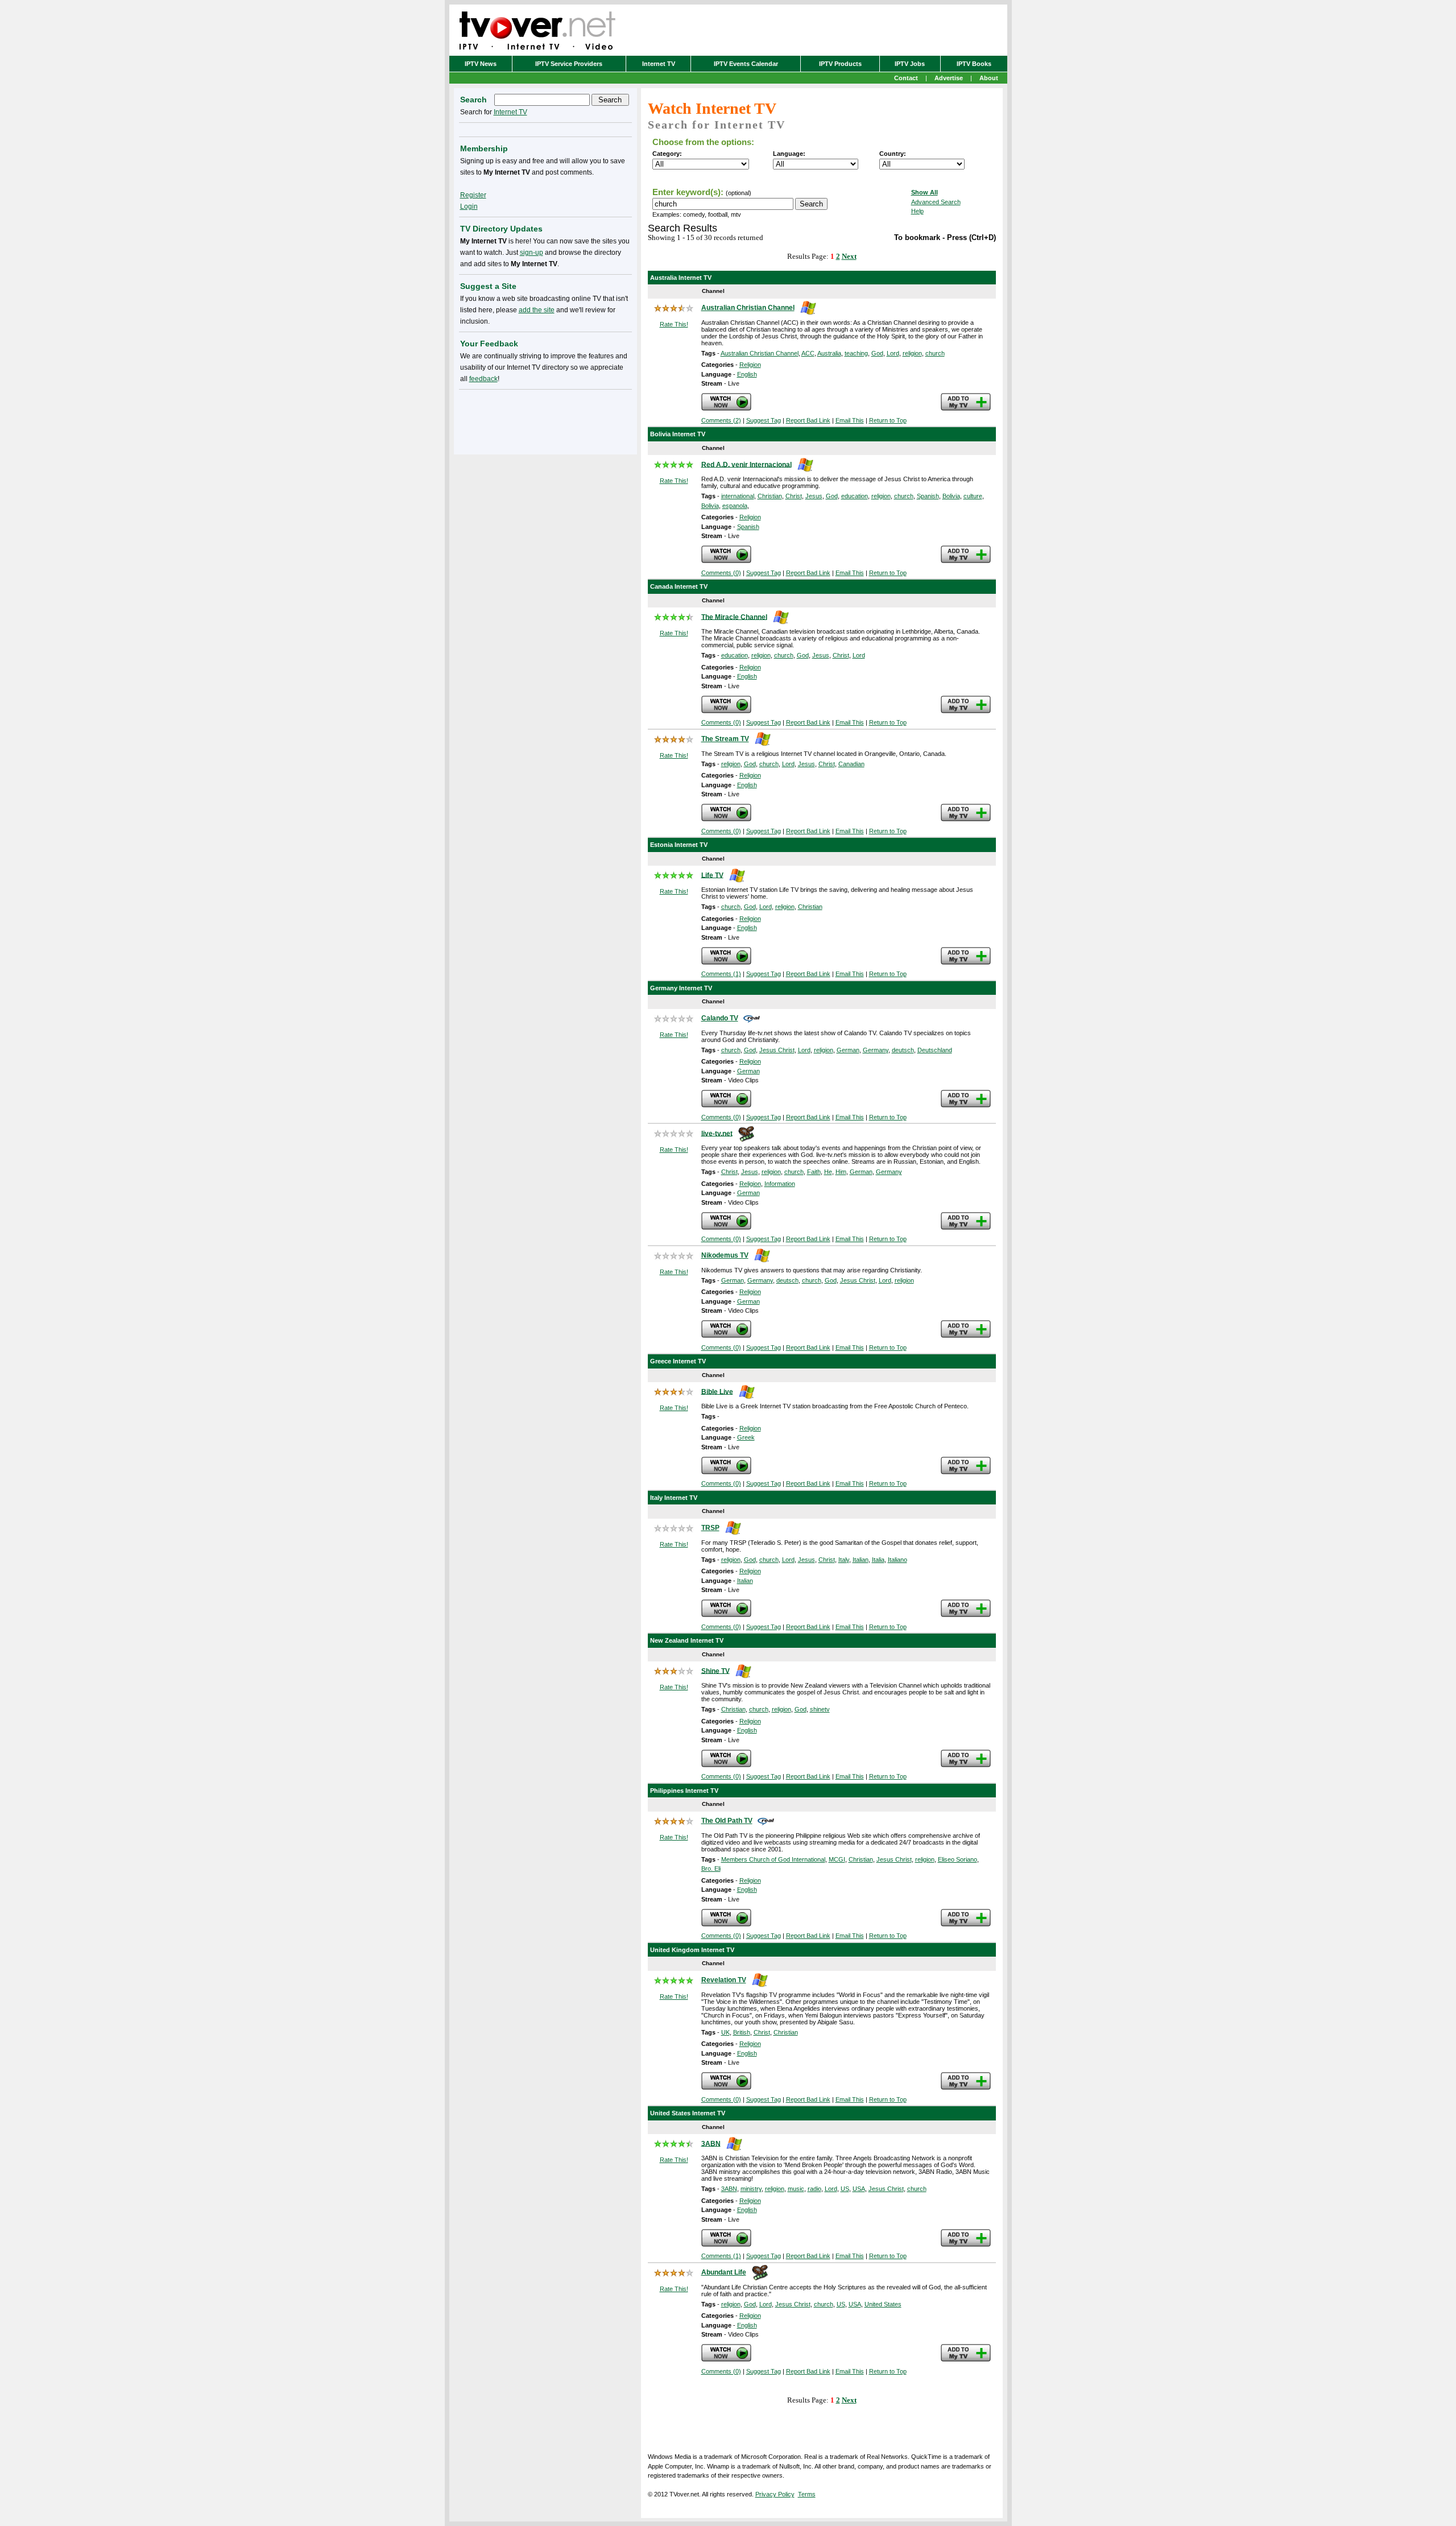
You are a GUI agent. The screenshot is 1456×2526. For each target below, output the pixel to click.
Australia (829, 353)
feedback (483, 379)
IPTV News (481, 64)
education (855, 496)
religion (912, 353)
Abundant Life (724, 2272)
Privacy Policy (775, 2494)
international (738, 496)
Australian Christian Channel (748, 308)
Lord (893, 353)
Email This (850, 420)
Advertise (949, 78)
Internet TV (659, 64)
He (828, 1172)
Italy (844, 1560)
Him (841, 1172)
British (742, 2032)
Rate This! (674, 324)
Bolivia (951, 496)
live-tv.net (717, 1133)
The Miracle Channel (734, 617)
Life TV (712, 875)
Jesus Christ (777, 1050)
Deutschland (935, 1050)
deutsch (903, 1050)
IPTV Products (840, 64)
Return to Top (888, 420)
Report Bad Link (808, 420)
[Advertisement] (545, 420)
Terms (807, 2494)
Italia (878, 1560)
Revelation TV (724, 1980)
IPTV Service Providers (569, 64)
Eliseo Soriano (957, 1859)
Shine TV (715, 1671)
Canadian (851, 764)
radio (814, 2189)
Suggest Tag (764, 420)
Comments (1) (721, 974)
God (877, 353)
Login (469, 206)
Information (780, 1184)
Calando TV (720, 1018)
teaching (856, 353)
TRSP (710, 1528)
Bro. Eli (711, 1868)
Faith (814, 1172)
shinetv (820, 1709)
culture (973, 496)
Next (849, 256)
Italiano (897, 1560)
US (845, 2189)
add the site (537, 310)
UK (725, 2032)
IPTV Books (974, 64)
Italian (861, 1560)
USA (859, 2189)
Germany (876, 1050)
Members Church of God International (773, 1859)
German (848, 1050)
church (935, 353)
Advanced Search (936, 202)
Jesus (814, 496)
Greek (746, 1437)
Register (473, 195)
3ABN (711, 2143)
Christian (770, 496)
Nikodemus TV (725, 1255)
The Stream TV (725, 739)
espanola (735, 506)
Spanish (928, 496)
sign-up (531, 253)
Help (917, 211)
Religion (750, 365)
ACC (808, 353)
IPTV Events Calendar (746, 64)
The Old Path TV (727, 1821)
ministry (751, 2189)
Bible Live (717, 1391)
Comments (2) (721, 420)
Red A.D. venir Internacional (746, 464)
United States (883, 2304)
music (796, 2189)
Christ (794, 496)
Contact (906, 78)
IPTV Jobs (910, 64)
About (989, 78)
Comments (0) (721, 573)
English (747, 374)
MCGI (837, 1859)
